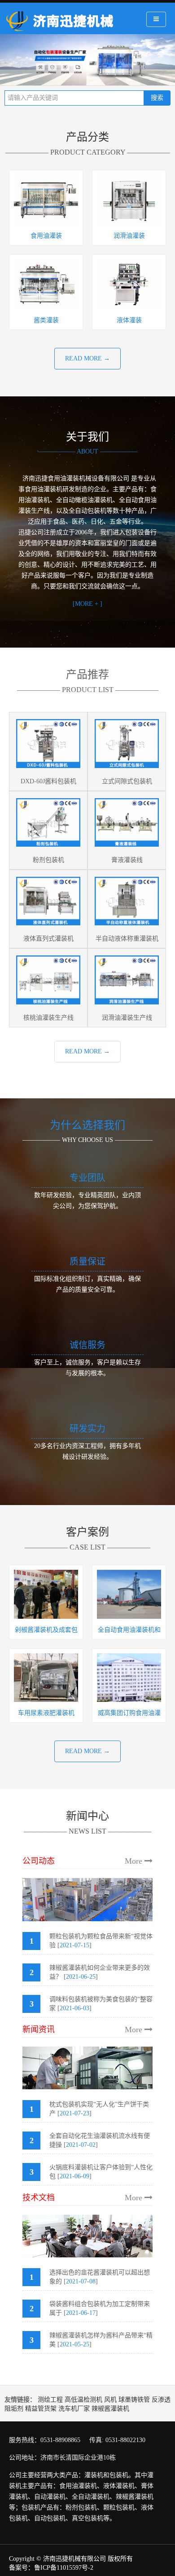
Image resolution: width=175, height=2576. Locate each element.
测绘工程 (50, 2400)
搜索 (157, 98)
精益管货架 (41, 2409)
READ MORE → (87, 358)
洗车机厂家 (74, 2409)
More (135, 1861)
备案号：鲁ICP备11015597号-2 (51, 2568)
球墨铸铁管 (134, 2400)
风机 (110, 2400)
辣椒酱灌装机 (110, 2409)
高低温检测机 (83, 2400)
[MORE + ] (87, 604)
